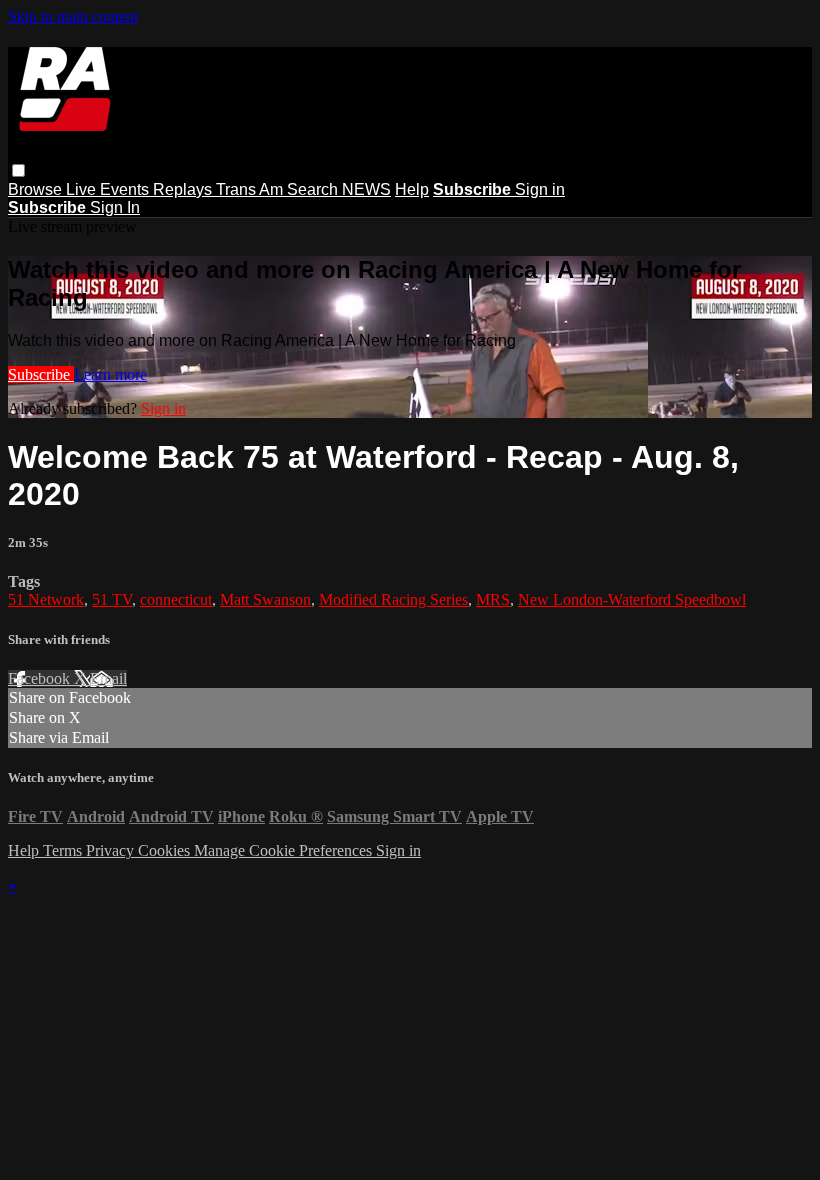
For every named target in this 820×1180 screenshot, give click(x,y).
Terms (64, 850)
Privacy (112, 850)
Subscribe (41, 374)
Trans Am (251, 189)
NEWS (366, 189)
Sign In (115, 207)
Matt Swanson (265, 599)
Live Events (109, 189)
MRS (493, 599)
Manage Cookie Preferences (285, 850)
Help (412, 189)
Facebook (41, 678)
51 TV (112, 599)
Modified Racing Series (393, 599)
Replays (184, 189)
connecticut (176, 599)
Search (314, 189)
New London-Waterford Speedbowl (632, 599)
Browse (37, 189)
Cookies (166, 850)
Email (108, 678)
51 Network (46, 599)
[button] (18, 170)
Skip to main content (73, 16)
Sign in (540, 189)
